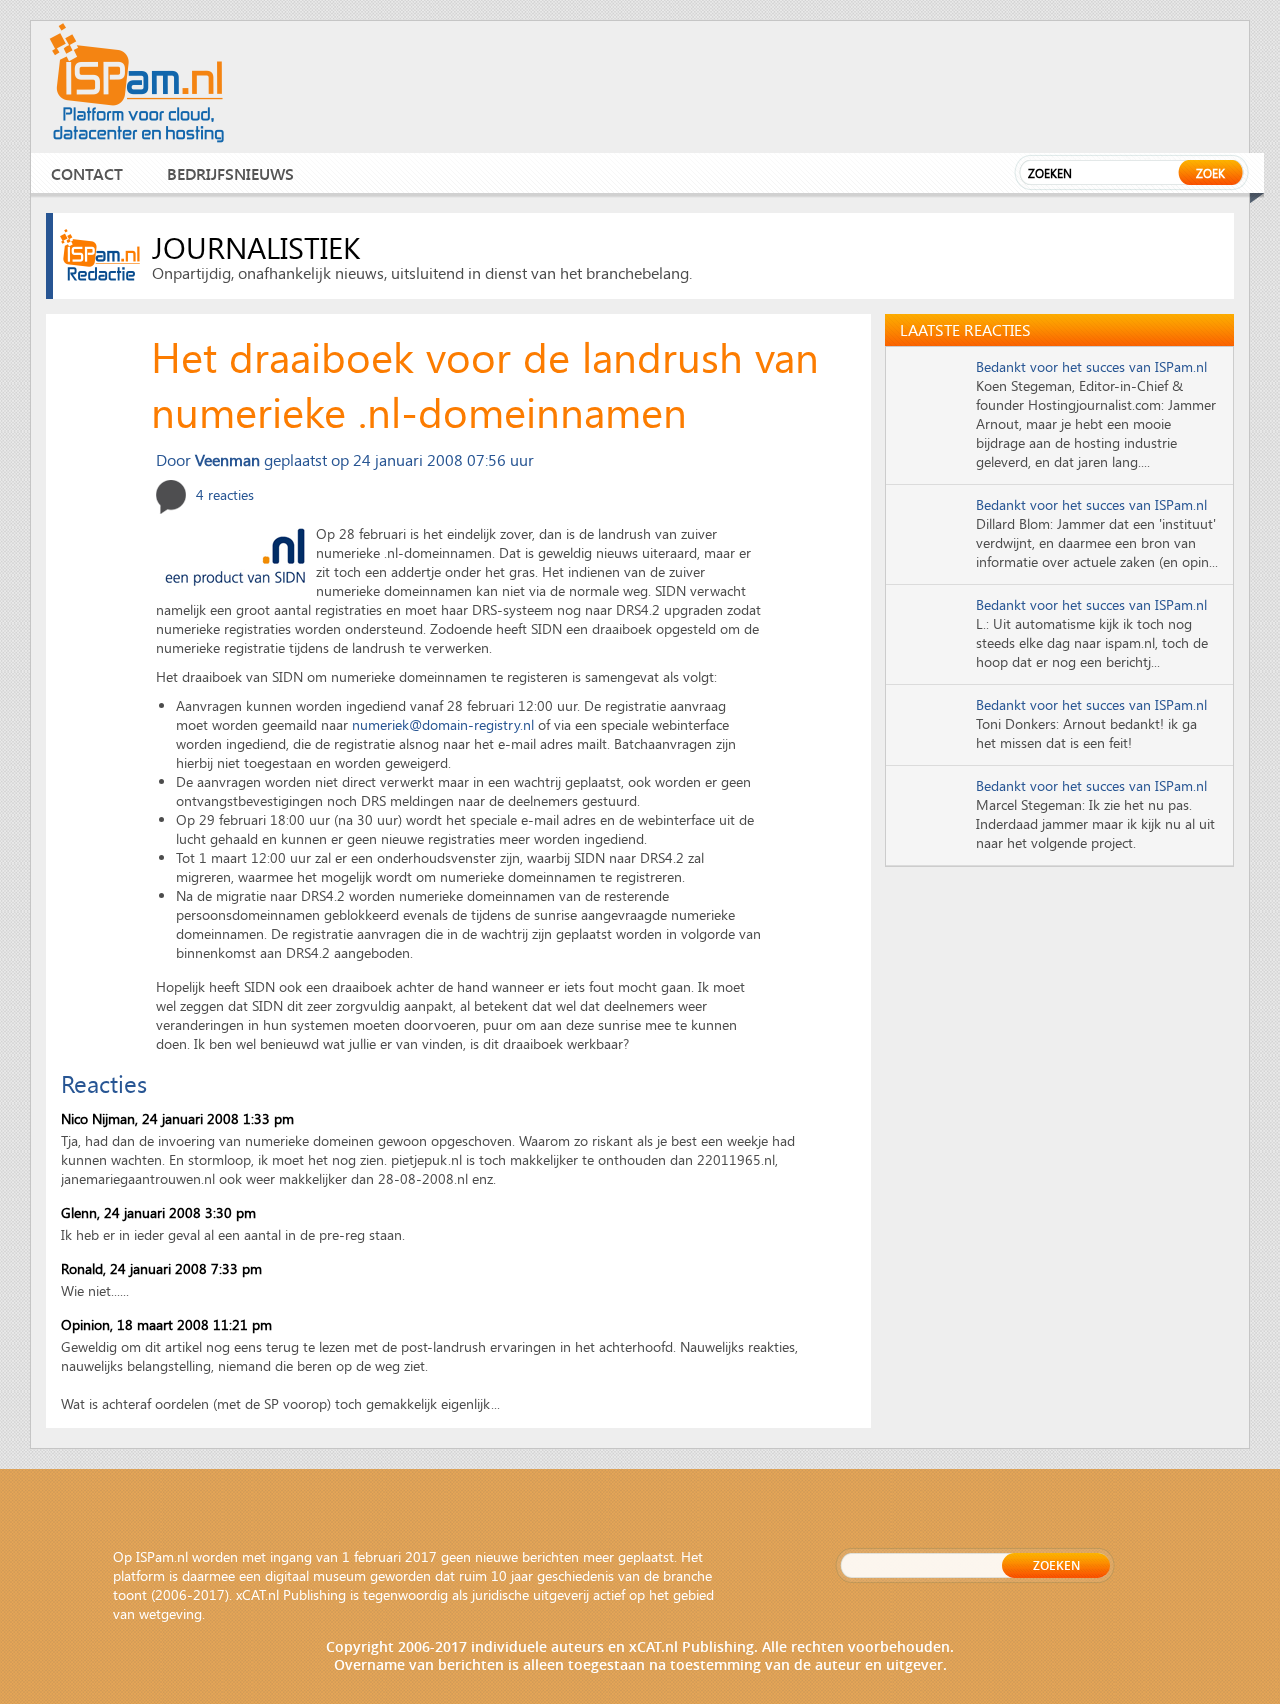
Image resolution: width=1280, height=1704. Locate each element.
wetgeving (170, 1613)
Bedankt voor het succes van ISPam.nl (1091, 366)
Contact (87, 173)
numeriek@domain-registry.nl (443, 724)
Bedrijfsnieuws (230, 173)
